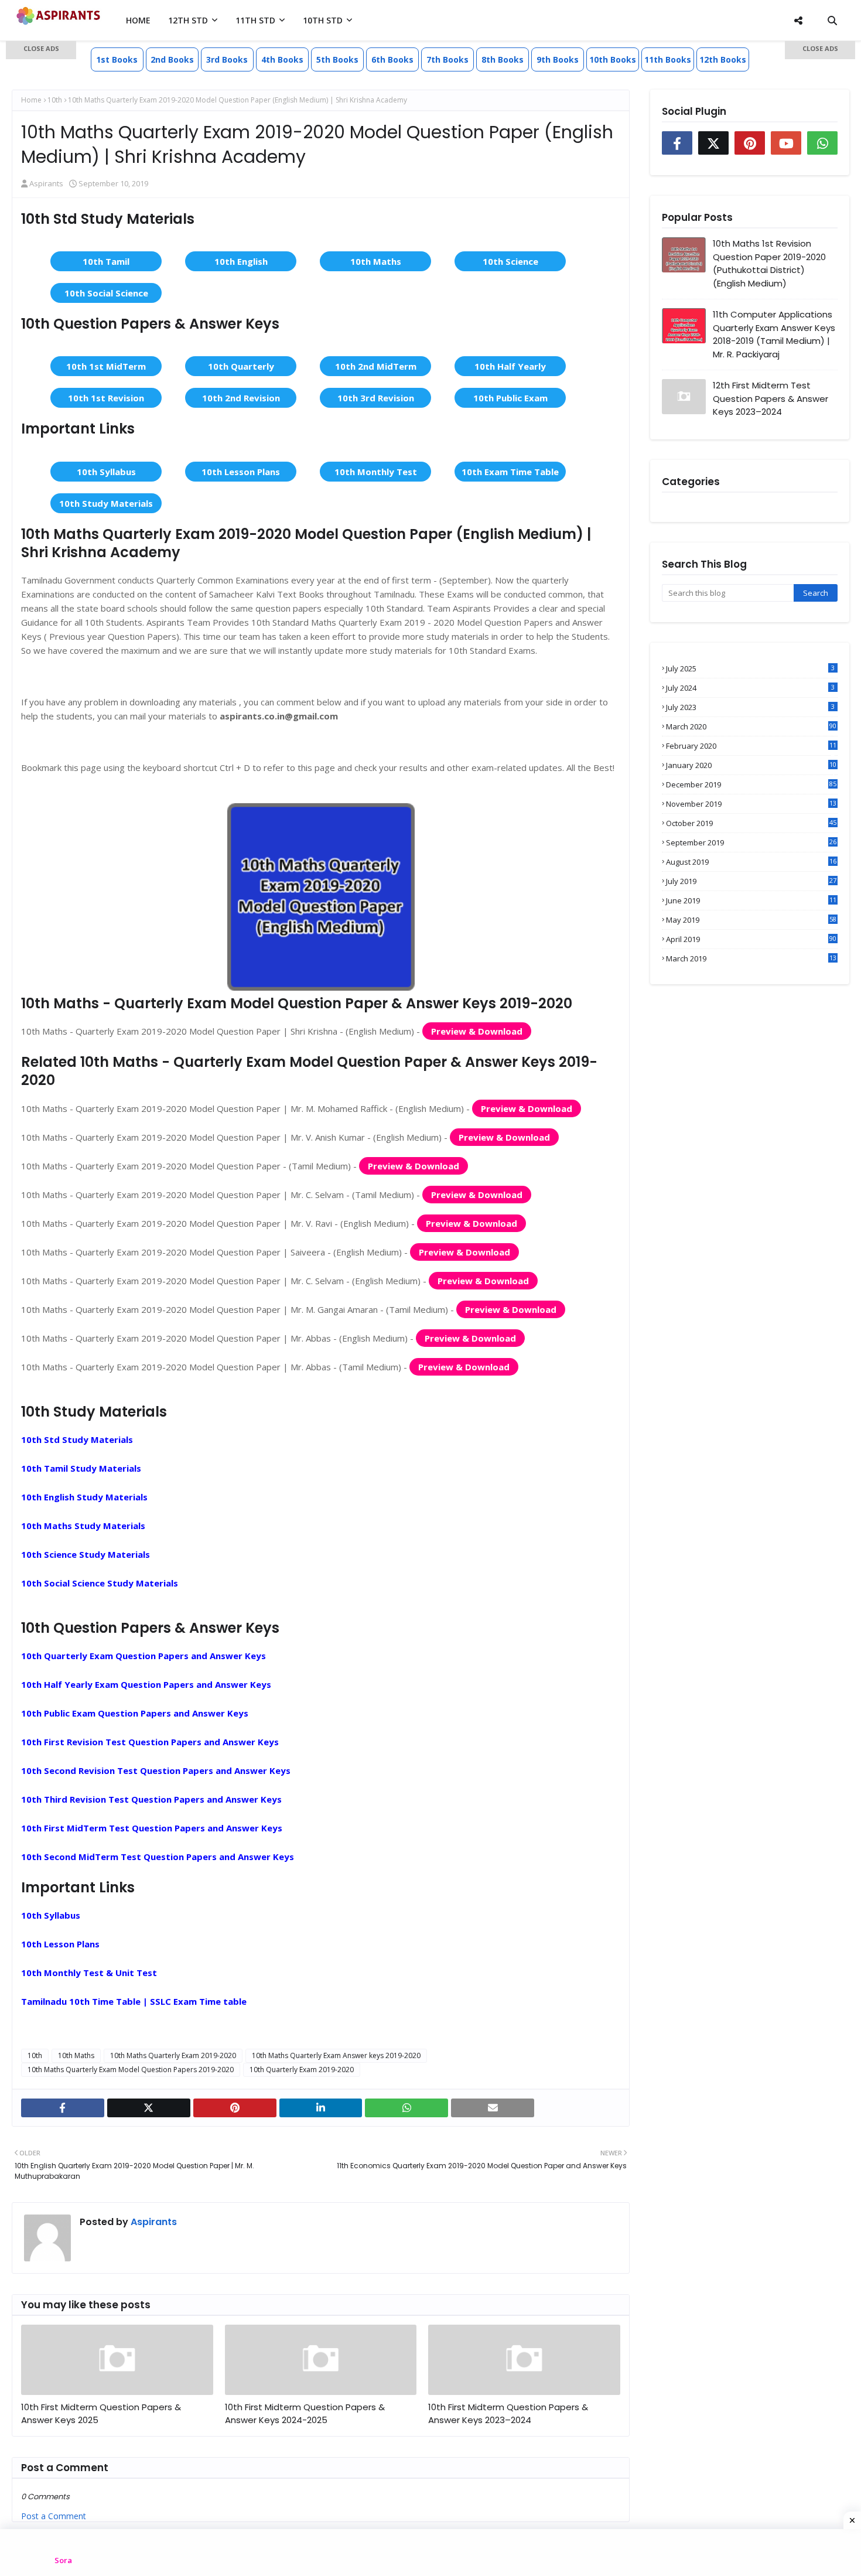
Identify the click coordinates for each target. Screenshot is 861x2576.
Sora (63, 2560)
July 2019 (751, 881)
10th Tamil (106, 261)
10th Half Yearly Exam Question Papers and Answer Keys (146, 1684)
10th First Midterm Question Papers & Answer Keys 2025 (101, 2414)
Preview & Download (477, 1031)
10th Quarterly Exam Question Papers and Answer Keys (143, 1656)
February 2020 (751, 746)
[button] (41, 50)
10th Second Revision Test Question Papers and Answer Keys (156, 1770)
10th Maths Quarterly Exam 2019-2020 (173, 2055)
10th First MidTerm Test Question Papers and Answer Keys (152, 1828)
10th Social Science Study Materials (100, 1583)
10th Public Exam (510, 398)
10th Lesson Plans (241, 472)
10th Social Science (106, 293)
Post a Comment (54, 2516)
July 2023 (750, 707)
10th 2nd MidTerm (376, 366)
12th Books (723, 59)
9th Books (558, 59)
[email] (493, 2108)
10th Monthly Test (376, 472)
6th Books (392, 59)
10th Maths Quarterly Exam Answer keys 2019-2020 (336, 2055)
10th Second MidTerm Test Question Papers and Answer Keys (158, 1857)
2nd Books (172, 59)
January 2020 (751, 765)
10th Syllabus (106, 472)
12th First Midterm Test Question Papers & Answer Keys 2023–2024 (771, 398)
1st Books (117, 59)
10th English (241, 261)
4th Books (282, 59)
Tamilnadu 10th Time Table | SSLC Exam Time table (134, 2001)
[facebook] (63, 2108)
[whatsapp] (406, 2108)
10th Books (613, 59)
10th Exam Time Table (510, 472)
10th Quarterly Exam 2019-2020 (302, 2070)
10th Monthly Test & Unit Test (89, 1973)
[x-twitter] (149, 2108)
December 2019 (751, 784)
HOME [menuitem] (138, 20)
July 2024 (750, 688)
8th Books (503, 59)
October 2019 (751, 823)
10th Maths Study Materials (83, 1526)
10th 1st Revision (106, 398)
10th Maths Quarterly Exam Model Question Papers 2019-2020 (131, 2070)
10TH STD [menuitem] (323, 20)
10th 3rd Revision (376, 398)
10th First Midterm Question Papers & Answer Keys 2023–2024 (508, 2414)
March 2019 (751, 958)
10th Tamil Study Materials (81, 1468)
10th (35, 2055)
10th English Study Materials (84, 1497)
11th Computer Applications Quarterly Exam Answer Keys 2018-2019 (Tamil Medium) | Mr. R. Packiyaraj (774, 334)
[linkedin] (321, 2108)
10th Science (510, 261)
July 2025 (750, 668)
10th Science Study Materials (86, 1554)
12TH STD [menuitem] (188, 20)
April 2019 (751, 939)
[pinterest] (235, 2108)
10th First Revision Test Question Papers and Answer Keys (150, 1742)
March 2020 (751, 726)
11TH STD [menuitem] (255, 20)
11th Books (668, 59)
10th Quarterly (241, 366)
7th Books (447, 59)
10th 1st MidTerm (106, 366)
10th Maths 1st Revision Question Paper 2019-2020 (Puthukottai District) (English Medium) (769, 263)
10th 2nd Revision (241, 398)
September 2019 (751, 842)
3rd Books (227, 59)
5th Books (337, 59)
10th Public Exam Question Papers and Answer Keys (135, 1713)
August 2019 (751, 862)
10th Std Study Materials (77, 1439)
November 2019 (751, 804)
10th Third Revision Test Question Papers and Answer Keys (151, 1799)
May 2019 (751, 920)
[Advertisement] (41, 228)
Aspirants (153, 2222)
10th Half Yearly (510, 366)
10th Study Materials (106, 503)
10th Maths (376, 261)
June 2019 (751, 900)
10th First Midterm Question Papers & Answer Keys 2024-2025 (305, 2414)
